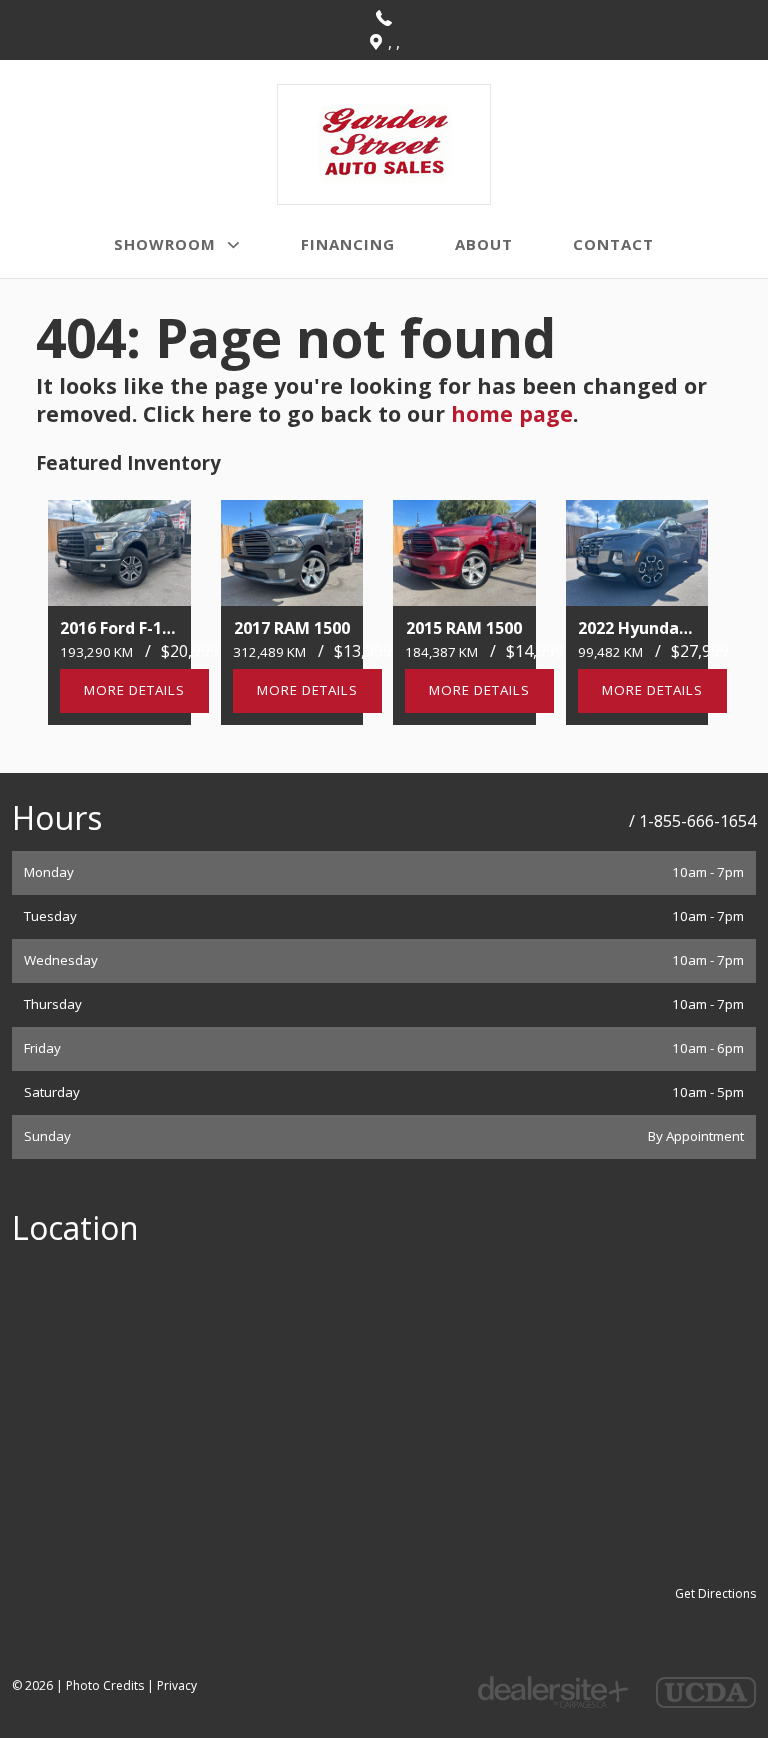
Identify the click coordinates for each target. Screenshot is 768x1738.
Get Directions (715, 1593)
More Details (134, 690)
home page (512, 413)
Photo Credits (105, 1685)
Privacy (177, 1685)
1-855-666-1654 (697, 821)
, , (394, 42)
